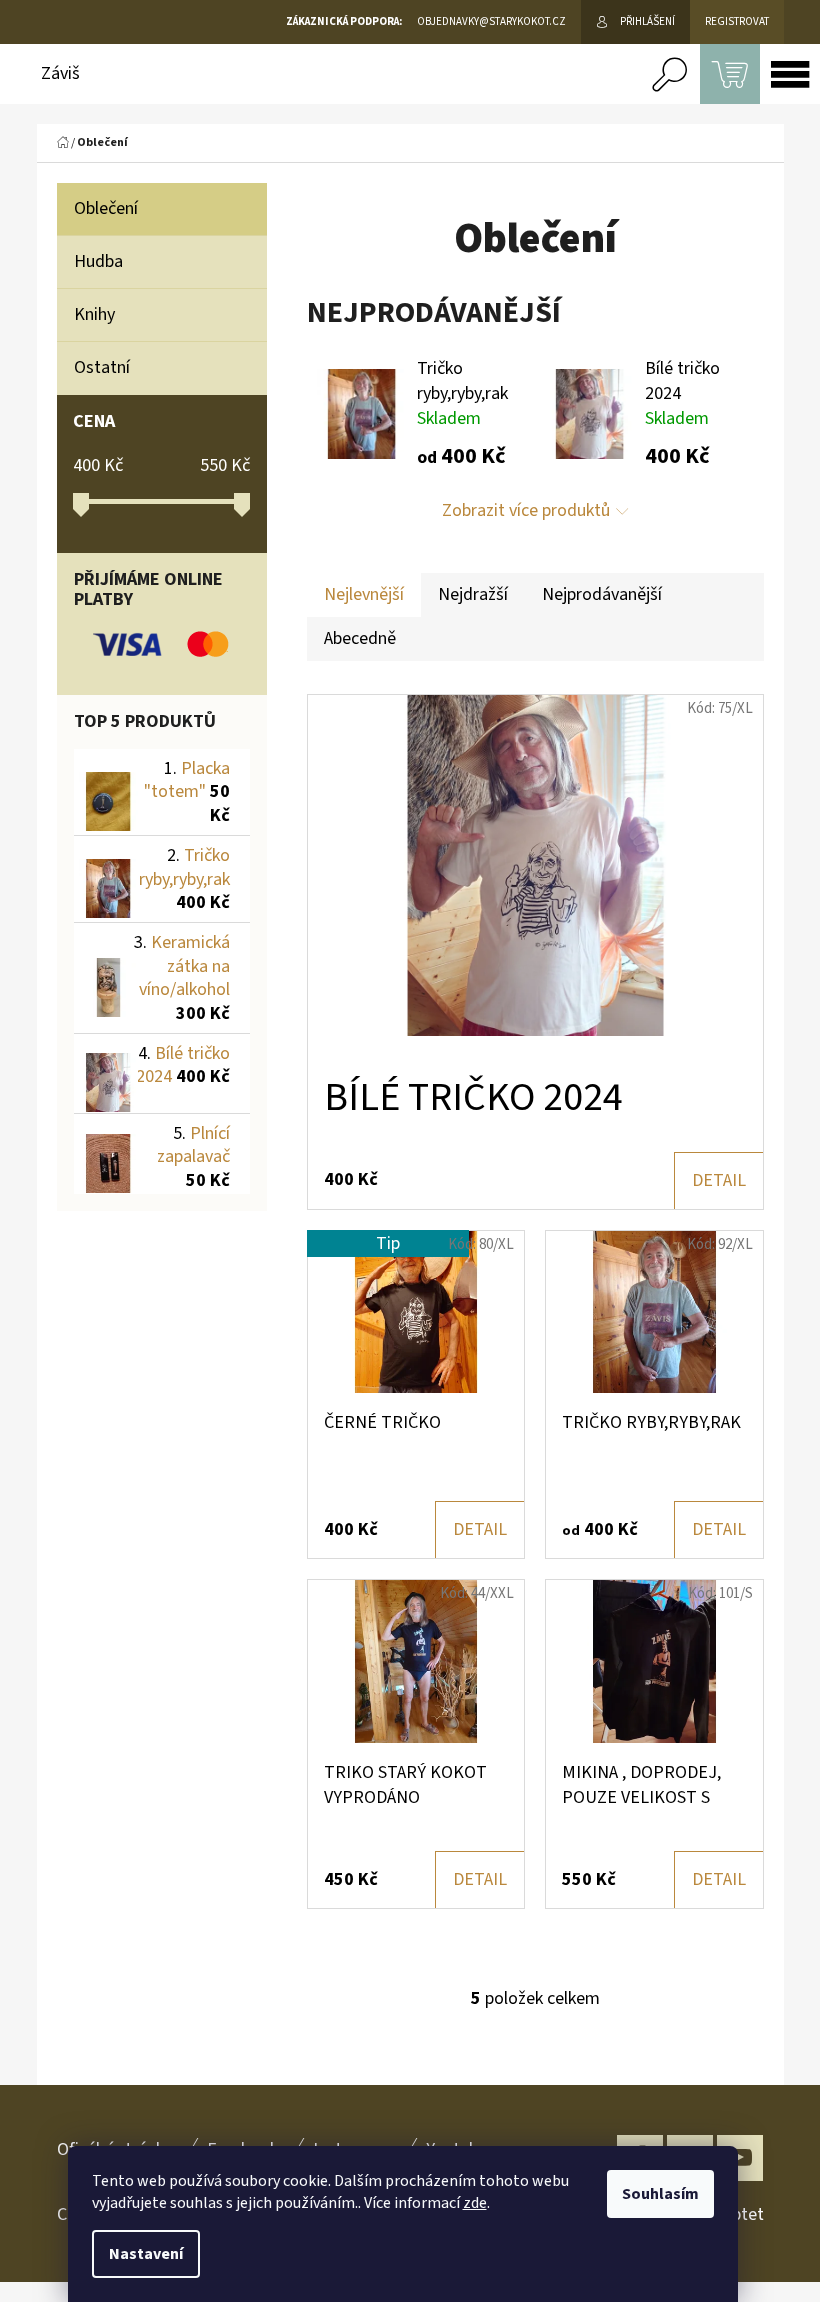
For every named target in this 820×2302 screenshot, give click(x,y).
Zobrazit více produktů (526, 510)
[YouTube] (740, 2158)
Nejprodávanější (602, 594)
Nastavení (146, 2254)
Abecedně (360, 638)
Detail (719, 1180)
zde (475, 2203)
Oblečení (106, 208)
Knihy (94, 314)
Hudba (98, 261)
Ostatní (102, 367)
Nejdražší (473, 594)
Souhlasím (660, 2194)
